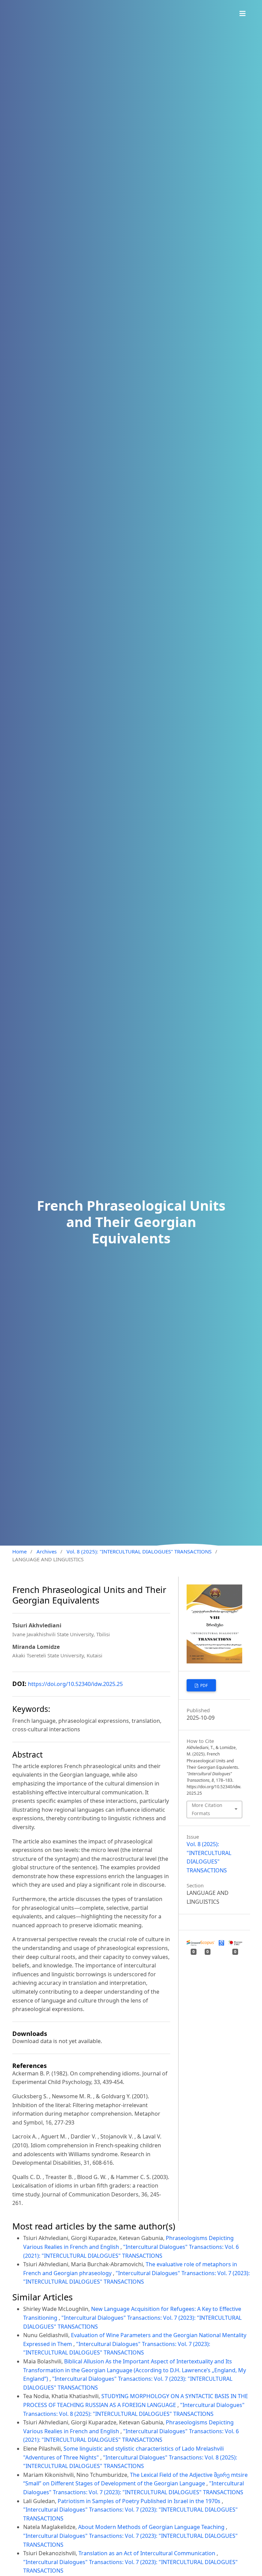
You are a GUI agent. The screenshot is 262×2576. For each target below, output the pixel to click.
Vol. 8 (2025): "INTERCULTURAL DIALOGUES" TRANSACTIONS (139, 1551)
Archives (47, 1551)
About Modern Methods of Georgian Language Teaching (152, 2527)
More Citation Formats (207, 1809)
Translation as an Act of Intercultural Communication (148, 2553)
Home (19, 1551)
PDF (203, 1685)
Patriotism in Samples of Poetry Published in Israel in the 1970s (140, 2501)
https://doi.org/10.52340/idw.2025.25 (75, 1684)
